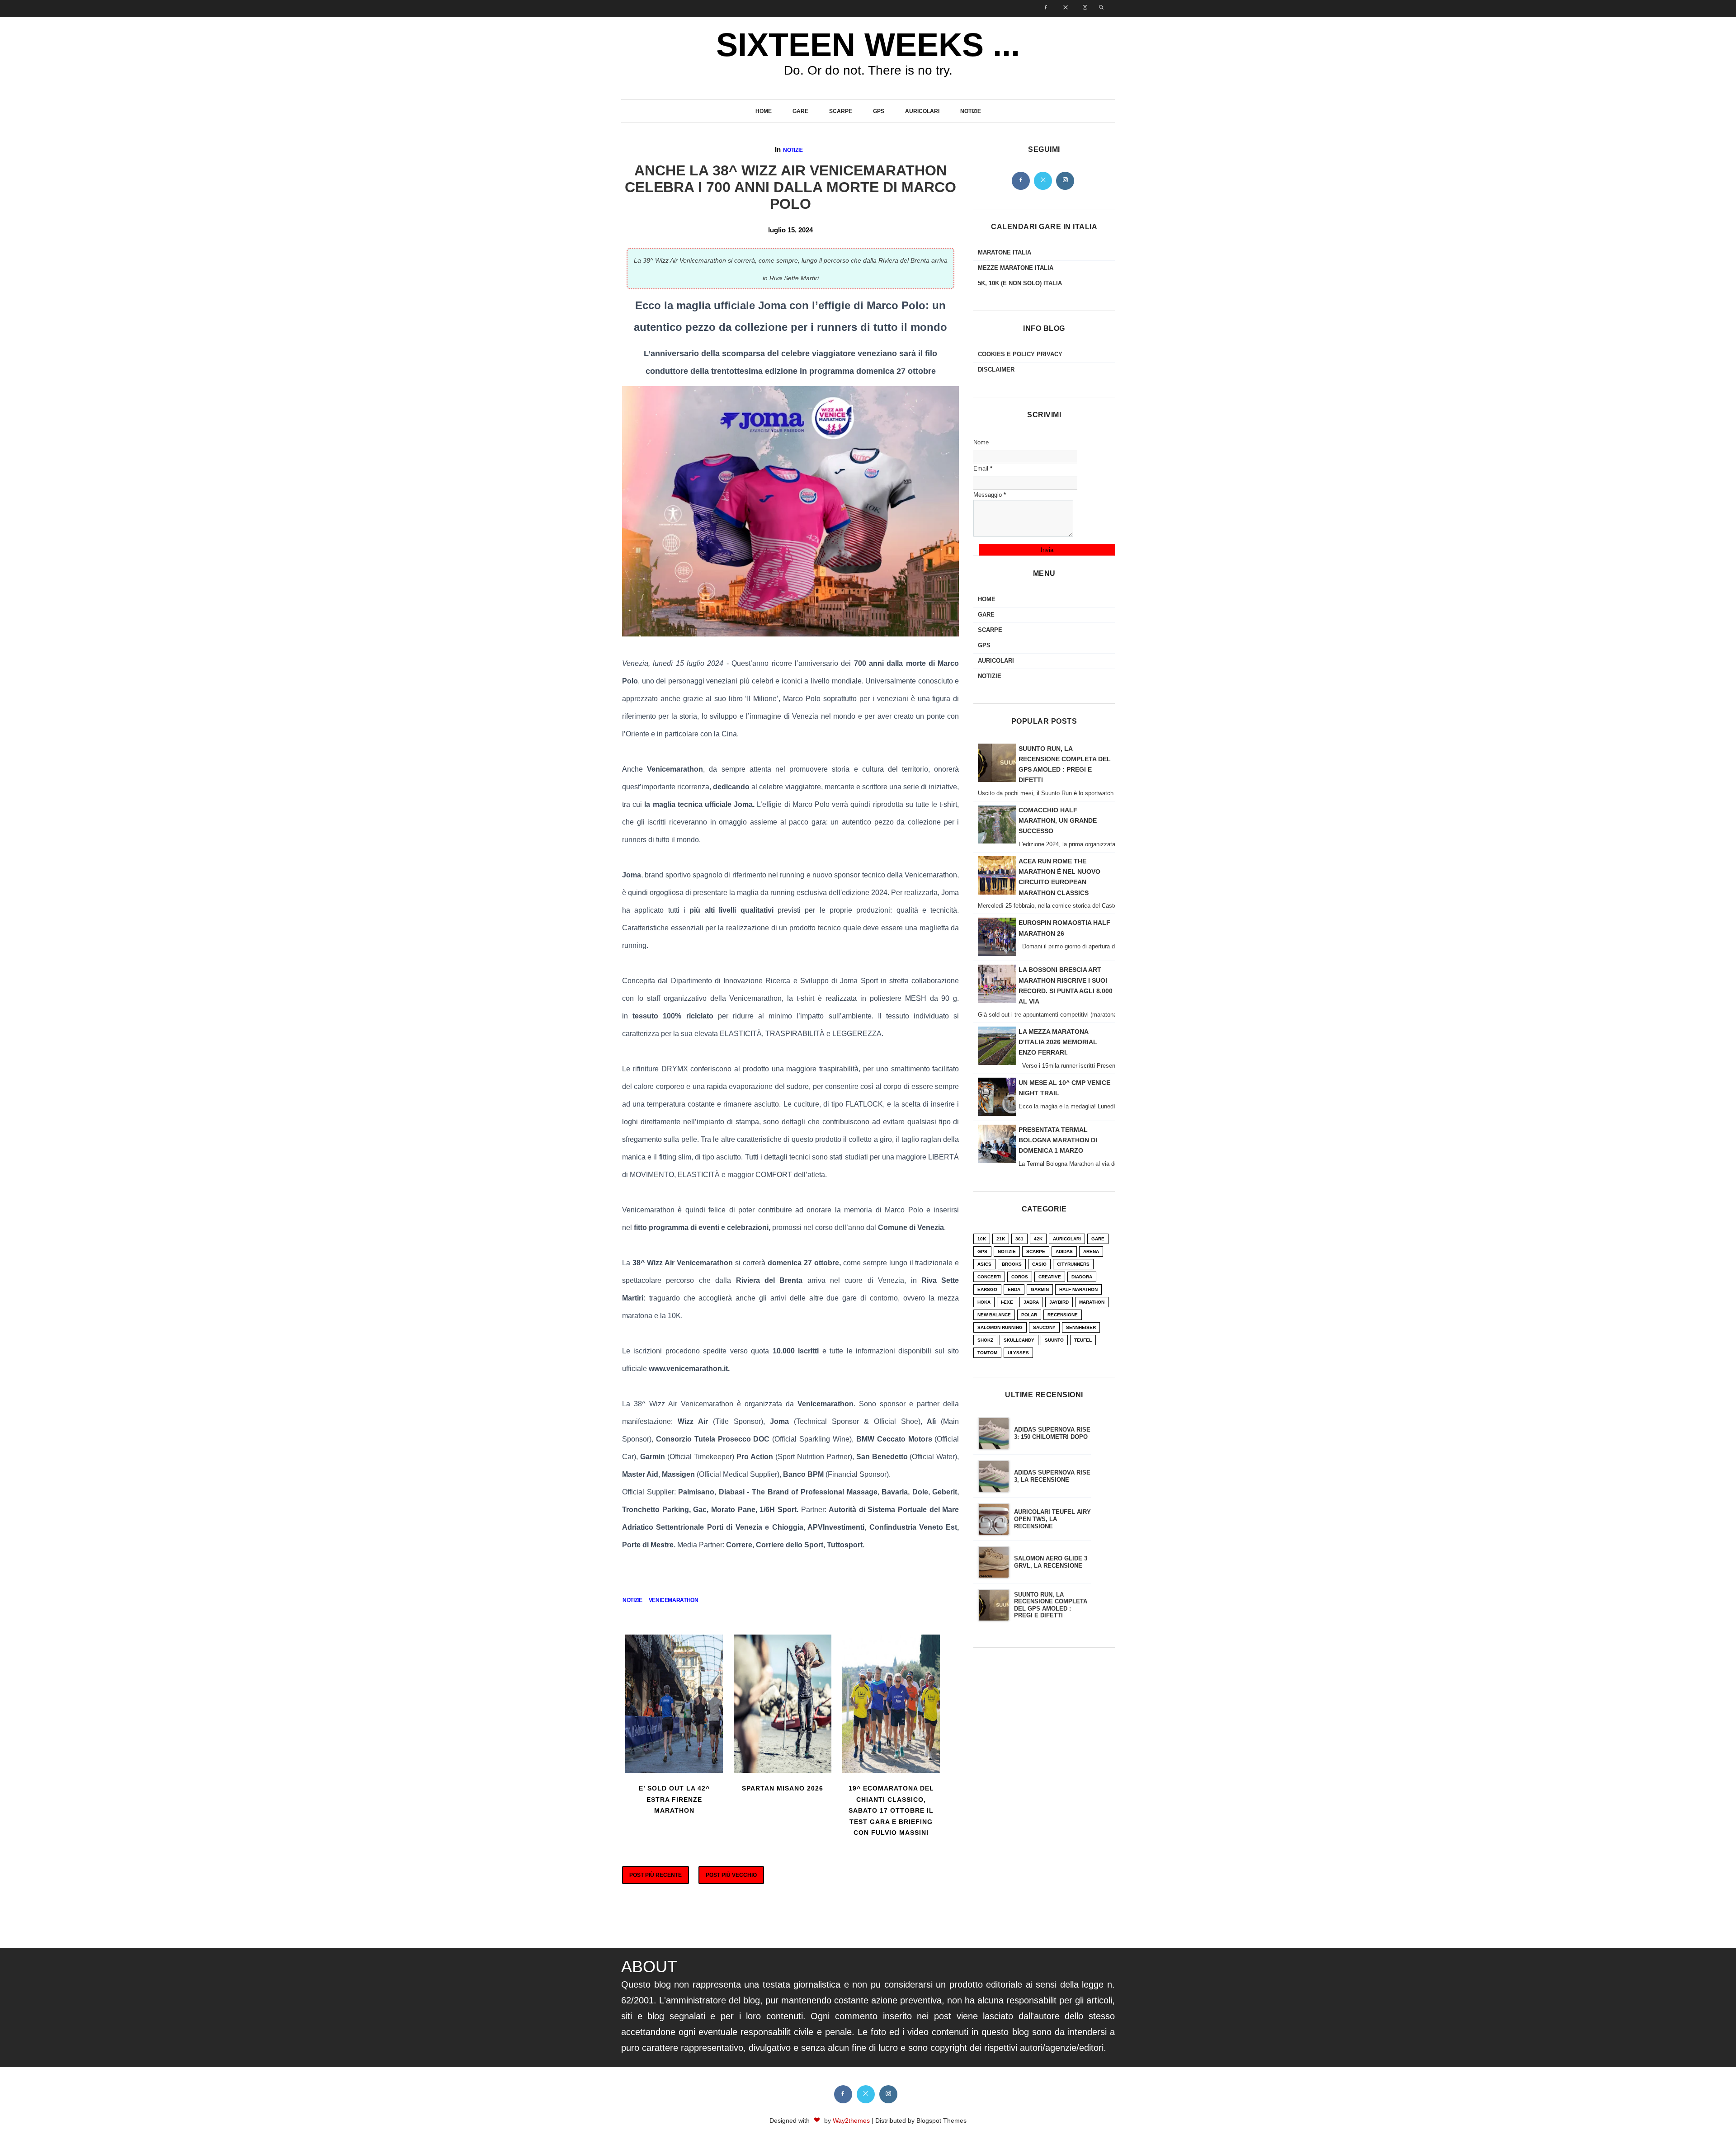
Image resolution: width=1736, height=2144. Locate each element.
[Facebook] (1021, 181)
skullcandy (1019, 1340)
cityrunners (1073, 1264)
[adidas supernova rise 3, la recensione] (994, 1476)
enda (1014, 1289)
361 (1019, 1239)
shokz (985, 1340)
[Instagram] (1065, 181)
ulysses (1018, 1353)
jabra (1031, 1302)
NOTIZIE (971, 111)
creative (1050, 1277)
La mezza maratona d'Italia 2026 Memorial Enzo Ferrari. (1058, 1042)
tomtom (987, 1353)
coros (1020, 1277)
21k (1001, 1239)
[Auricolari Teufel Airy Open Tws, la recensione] (994, 1519)
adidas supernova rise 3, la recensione (1052, 1476)
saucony (1044, 1327)
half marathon (1078, 1289)
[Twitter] (1043, 181)
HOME (764, 111)
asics (984, 1264)
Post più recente (656, 1875)
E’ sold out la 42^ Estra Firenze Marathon (674, 1799)
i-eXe (1007, 1302)
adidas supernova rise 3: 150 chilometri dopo (1052, 1433)
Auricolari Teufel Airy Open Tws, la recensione (1052, 1519)
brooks (1012, 1264)
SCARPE (841, 111)
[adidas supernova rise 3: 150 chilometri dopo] (994, 1433)
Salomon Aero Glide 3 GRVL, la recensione (1051, 1562)
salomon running (1000, 1327)
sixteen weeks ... (868, 45)
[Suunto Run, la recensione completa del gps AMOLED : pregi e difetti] (994, 1605)
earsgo (987, 1289)
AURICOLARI (922, 111)
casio (1039, 1264)
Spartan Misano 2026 (783, 1788)
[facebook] (1043, 8)
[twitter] (1063, 8)
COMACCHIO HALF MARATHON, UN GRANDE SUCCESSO (1058, 820)
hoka (984, 1302)
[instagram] (1082, 8)
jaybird (1059, 1302)
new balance (994, 1315)
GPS (879, 111)
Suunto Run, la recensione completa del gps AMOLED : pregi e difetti (1051, 1605)
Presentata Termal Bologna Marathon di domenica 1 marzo (1058, 1140)
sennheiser (1081, 1327)
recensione (1063, 1315)
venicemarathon (674, 1600)
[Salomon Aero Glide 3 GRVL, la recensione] (994, 1562)
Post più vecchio (731, 1875)
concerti (989, 1277)
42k (1038, 1239)
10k (982, 1239)
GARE (800, 111)
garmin (1040, 1289)
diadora (1082, 1277)
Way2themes (851, 2120)
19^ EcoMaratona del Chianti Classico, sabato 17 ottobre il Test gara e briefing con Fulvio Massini (891, 1810)
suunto (1054, 1340)
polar (1029, 1315)
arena (1091, 1251)
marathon (1092, 1302)
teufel (1083, 1340)
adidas (1064, 1251)
